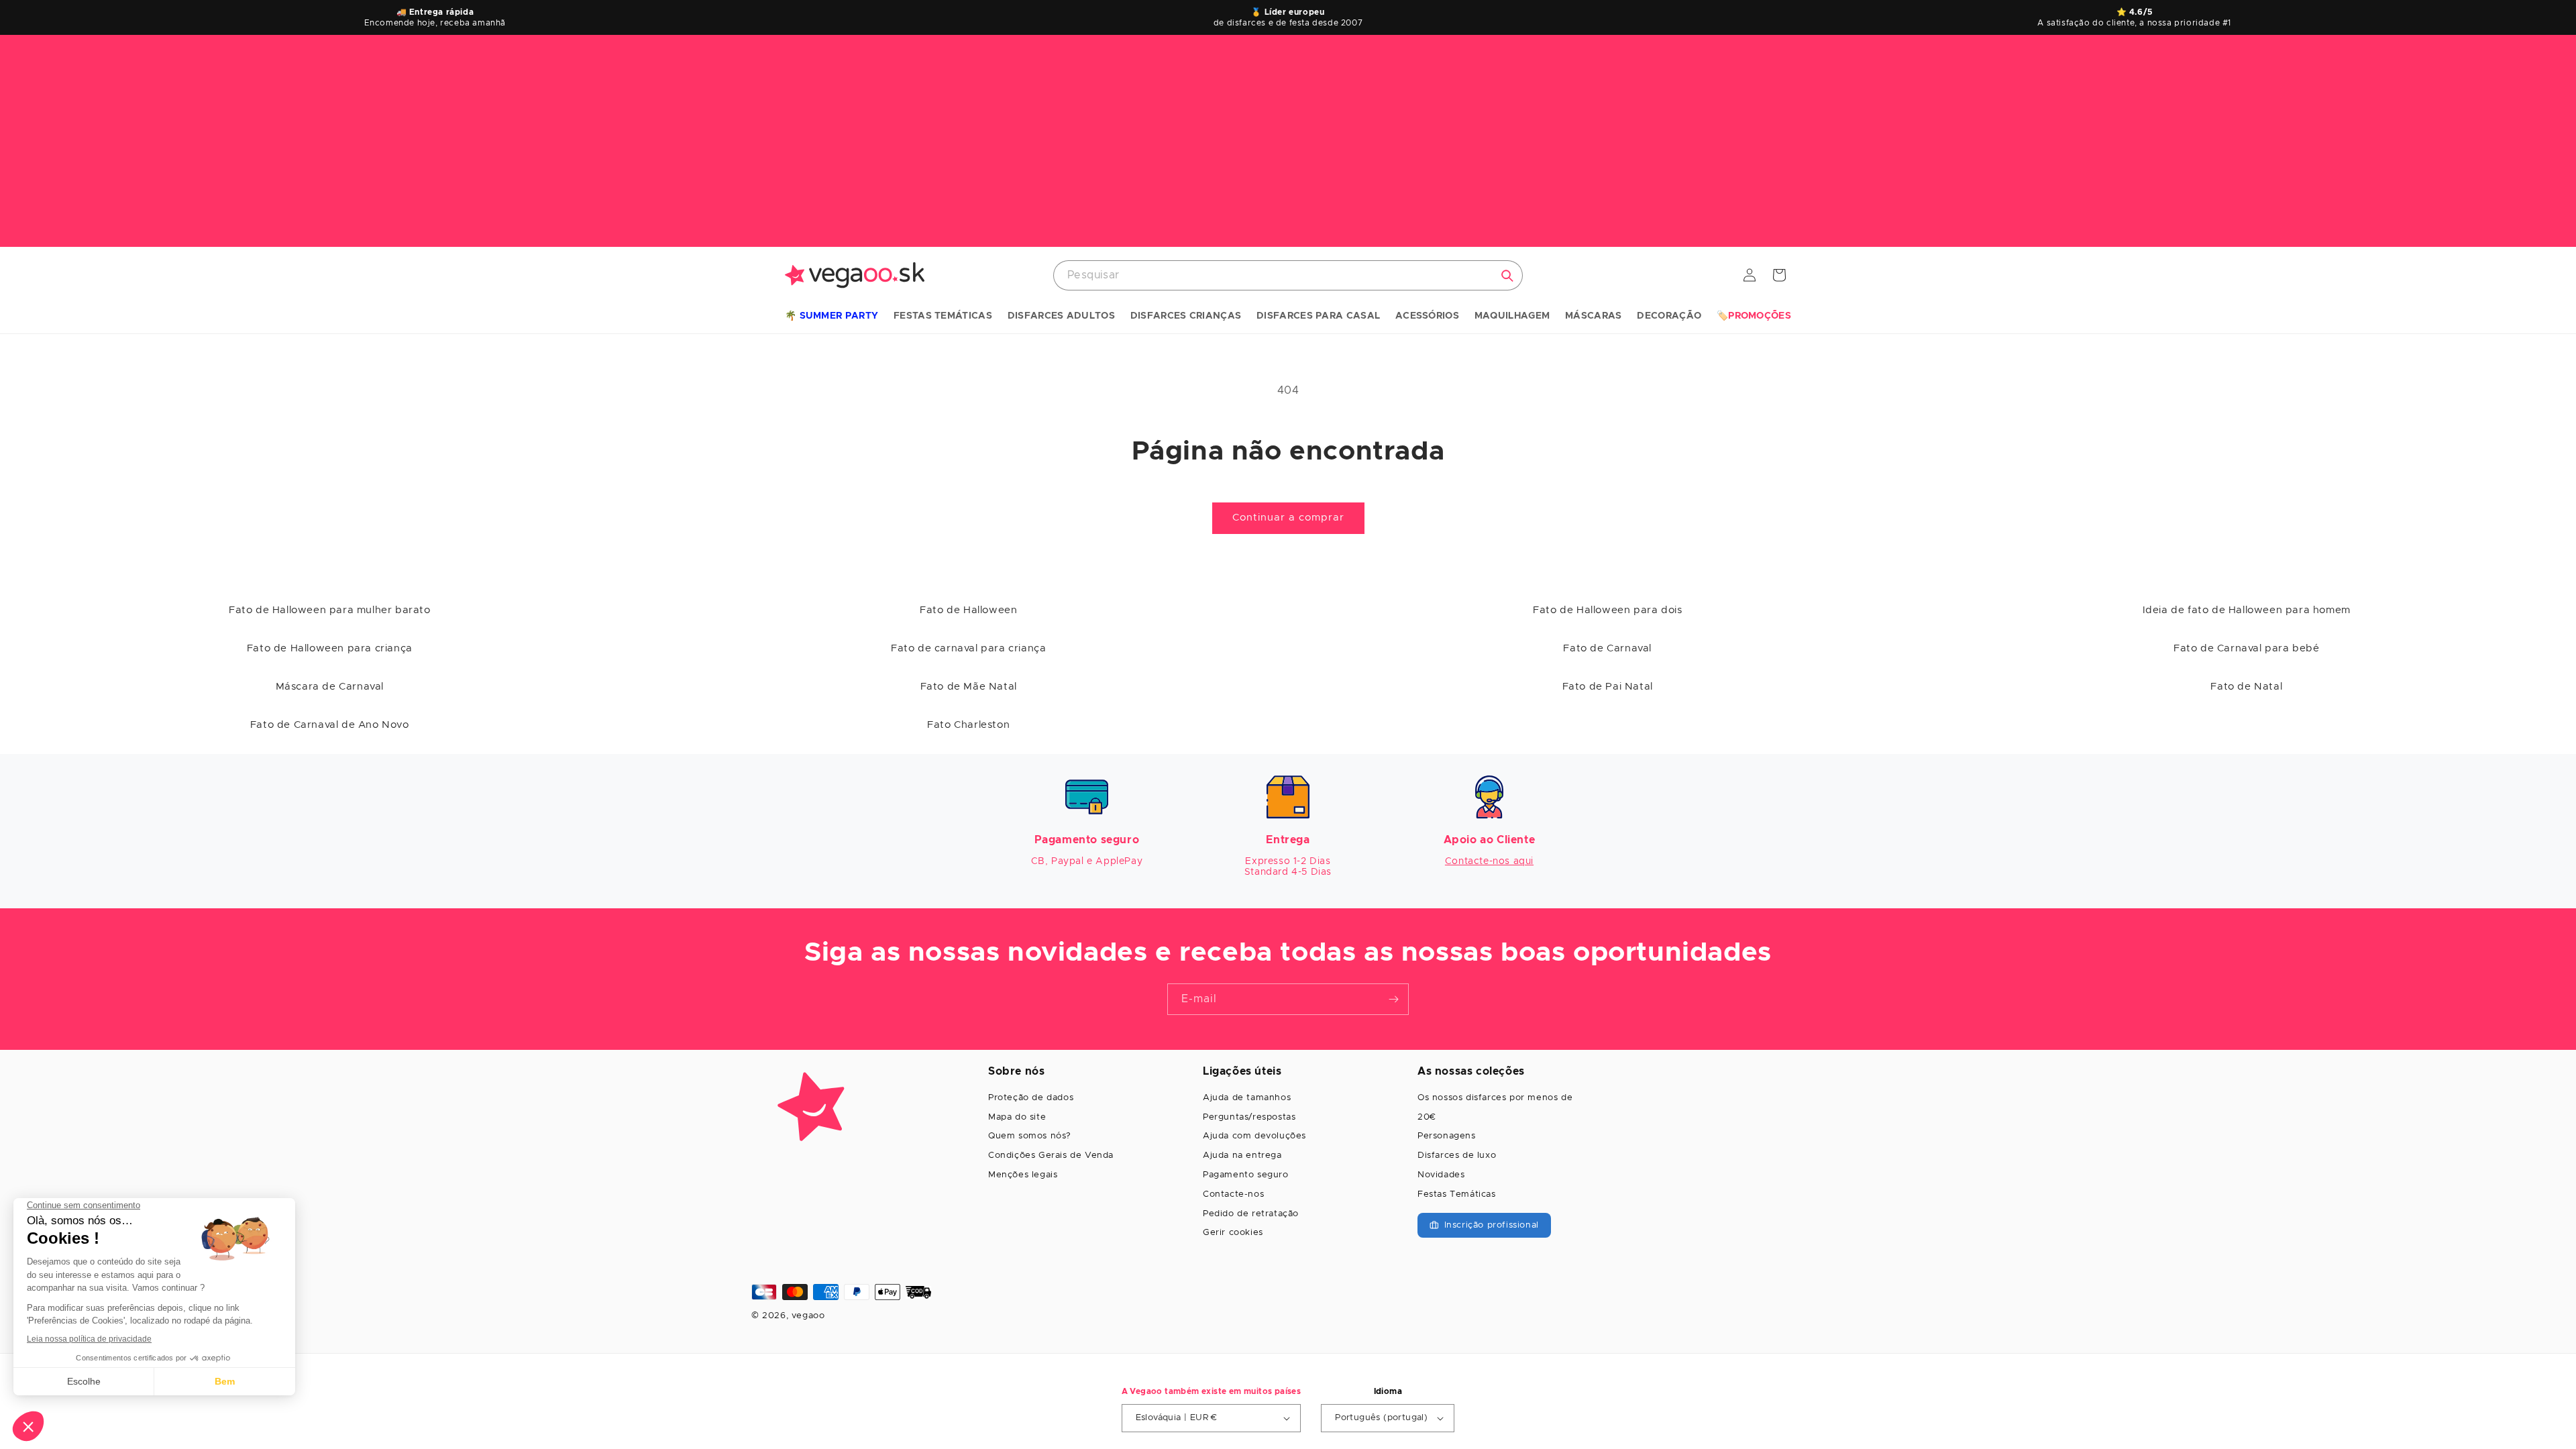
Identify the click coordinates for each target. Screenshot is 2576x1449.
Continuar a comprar (1288, 518)
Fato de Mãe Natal (969, 687)
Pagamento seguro (1246, 1175)
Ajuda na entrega (1242, 1156)
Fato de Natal (2246, 687)
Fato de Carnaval (1607, 648)
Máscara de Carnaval (330, 687)
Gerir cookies (1233, 1233)
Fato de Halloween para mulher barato (330, 610)
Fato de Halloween (968, 610)
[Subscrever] (1393, 999)
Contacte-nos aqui (1489, 861)
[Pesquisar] (1507, 276)
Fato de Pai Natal (1608, 687)
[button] (831, 317)
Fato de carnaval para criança (968, 648)
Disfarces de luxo (1457, 1156)
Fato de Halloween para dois (1607, 610)
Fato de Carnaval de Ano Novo (330, 725)
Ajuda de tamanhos (1247, 1098)
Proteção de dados (1031, 1098)
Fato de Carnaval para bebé (2247, 648)
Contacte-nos (1233, 1194)
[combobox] (1288, 275)
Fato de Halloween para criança (330, 648)
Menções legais (1023, 1175)
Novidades (1441, 1175)
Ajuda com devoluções (1254, 1136)
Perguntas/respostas (1249, 1117)
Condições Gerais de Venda (1051, 1156)
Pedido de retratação (1251, 1214)
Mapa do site (1017, 1117)
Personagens (1447, 1136)
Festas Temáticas (1457, 1194)
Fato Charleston (968, 725)
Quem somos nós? (1030, 1136)
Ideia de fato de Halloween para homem (2247, 610)
